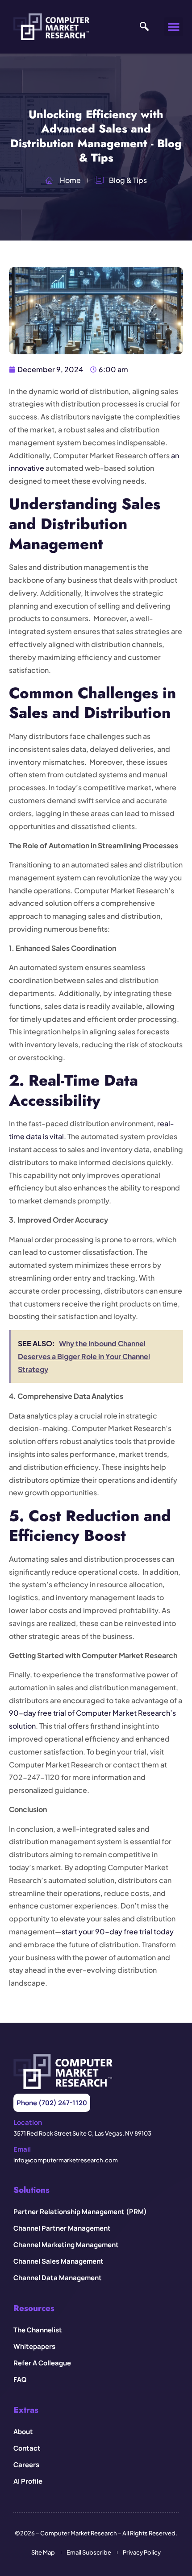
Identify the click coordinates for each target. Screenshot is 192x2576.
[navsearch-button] (144, 27)
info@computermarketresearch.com (66, 2160)
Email (22, 2149)
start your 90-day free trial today (118, 1931)
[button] (174, 27)
